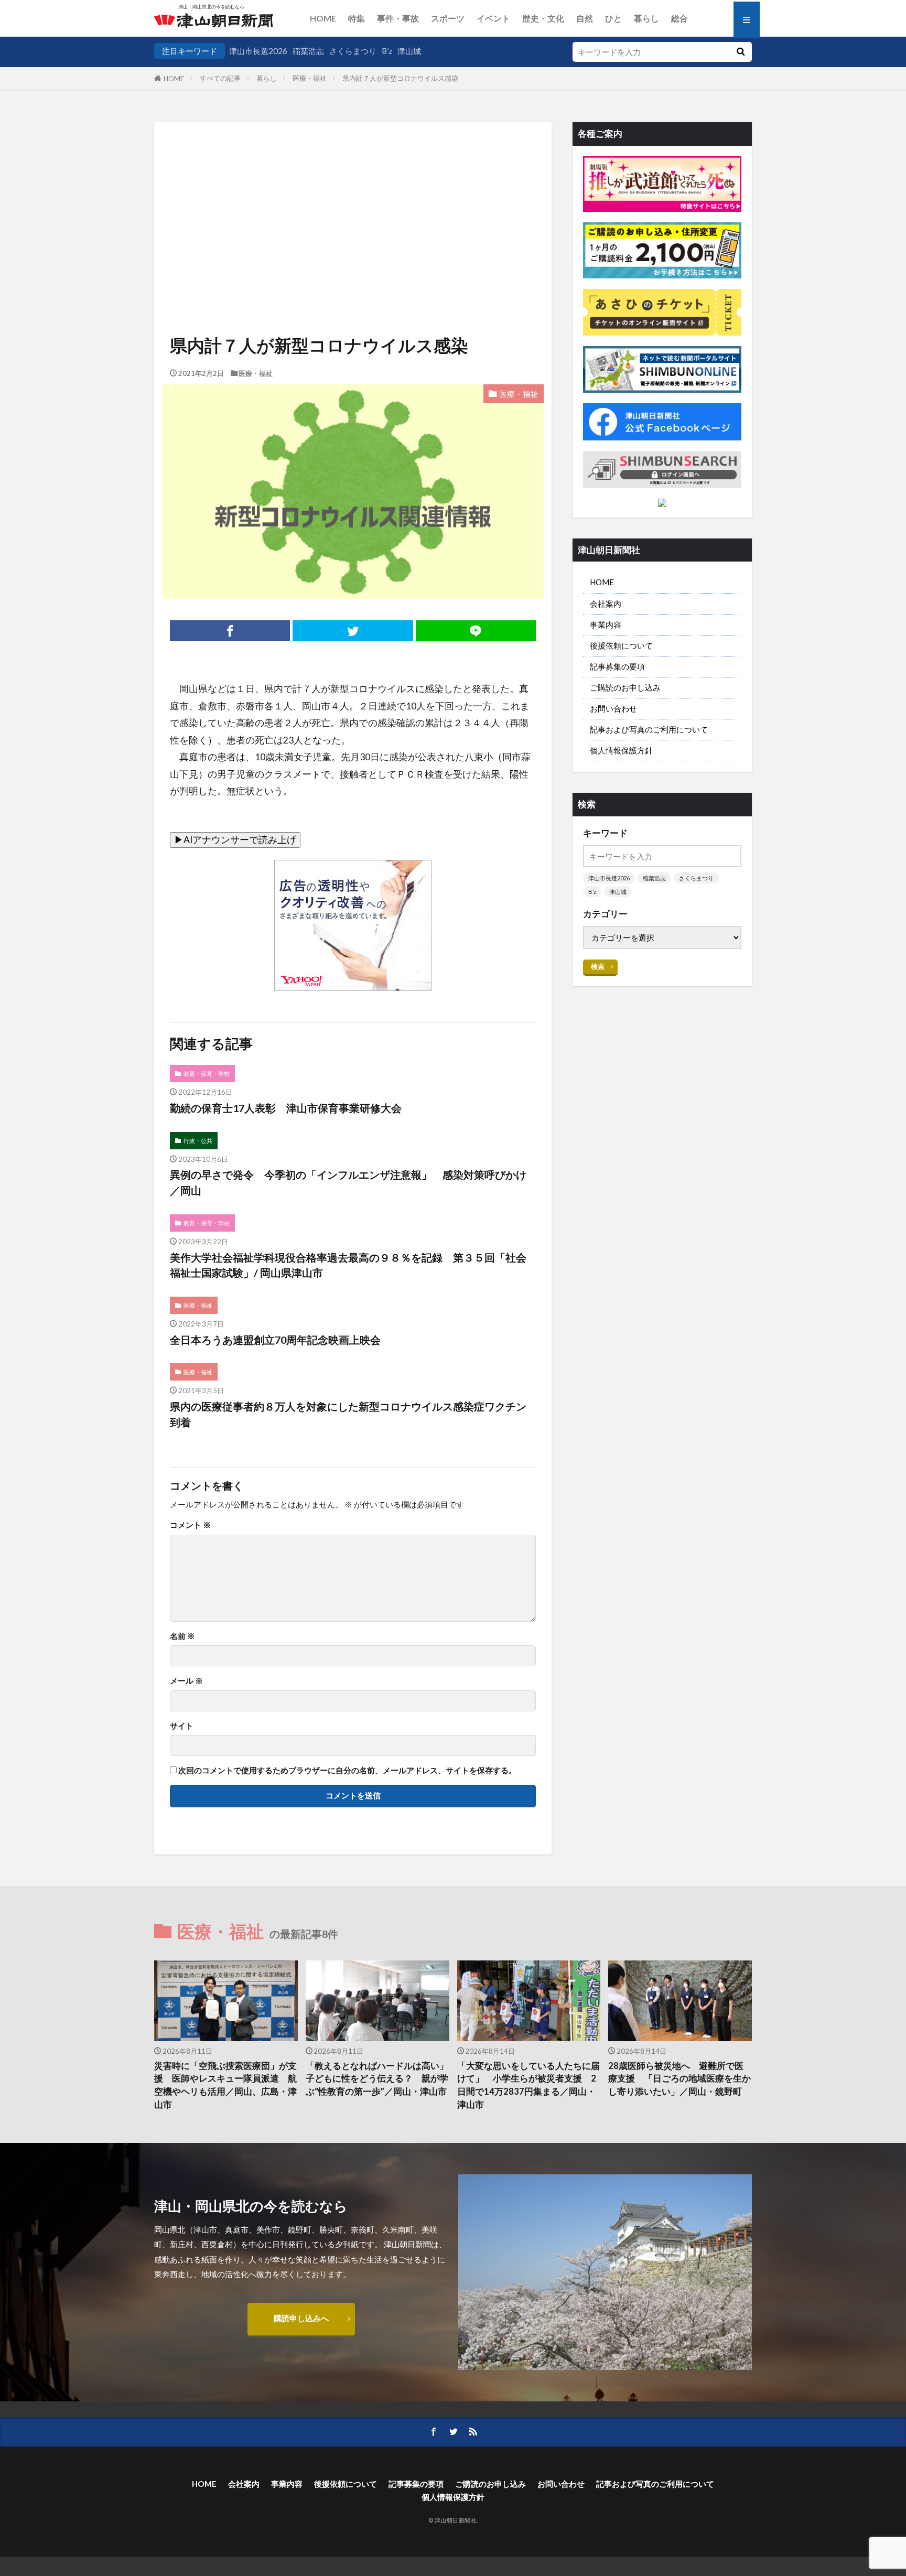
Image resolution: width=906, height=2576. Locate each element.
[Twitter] (353, 631)
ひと (613, 18)
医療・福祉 (310, 78)
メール (186, 1681)
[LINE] (476, 631)
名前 (182, 1636)
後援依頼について (621, 645)
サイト (182, 1726)
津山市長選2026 (258, 51)
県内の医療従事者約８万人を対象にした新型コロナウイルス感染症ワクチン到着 (348, 1414)
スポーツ (448, 18)
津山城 (409, 51)
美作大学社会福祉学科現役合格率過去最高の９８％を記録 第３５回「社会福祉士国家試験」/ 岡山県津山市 (348, 1265)
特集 (357, 18)
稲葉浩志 (308, 51)
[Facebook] (230, 631)
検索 (598, 966)
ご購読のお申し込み (625, 687)
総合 (679, 18)
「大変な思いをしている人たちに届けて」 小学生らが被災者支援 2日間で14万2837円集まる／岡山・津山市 (528, 2085)
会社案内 (606, 603)
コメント (190, 1525)
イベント (493, 18)
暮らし (646, 18)
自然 (585, 18)
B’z (387, 51)
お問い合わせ (613, 708)
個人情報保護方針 (621, 750)
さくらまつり (353, 51)
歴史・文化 (543, 18)
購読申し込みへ (301, 2318)
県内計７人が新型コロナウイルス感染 (400, 78)
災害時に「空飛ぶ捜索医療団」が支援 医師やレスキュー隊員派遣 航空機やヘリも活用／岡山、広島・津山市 (225, 2085)
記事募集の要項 (617, 666)
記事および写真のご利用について (649, 729)
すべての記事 (220, 78)
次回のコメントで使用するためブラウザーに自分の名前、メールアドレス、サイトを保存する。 (347, 1770)
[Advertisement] (353, 196)
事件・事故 (398, 18)
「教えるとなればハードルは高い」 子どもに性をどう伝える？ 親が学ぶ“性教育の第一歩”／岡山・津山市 (377, 2079)
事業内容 (606, 624)
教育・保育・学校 (207, 1074)
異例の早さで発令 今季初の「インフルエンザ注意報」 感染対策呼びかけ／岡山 (348, 1182)
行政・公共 (198, 1141)
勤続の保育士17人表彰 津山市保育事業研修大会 (286, 1108)
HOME (323, 18)
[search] (740, 52)
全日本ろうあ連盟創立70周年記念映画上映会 (275, 1340)
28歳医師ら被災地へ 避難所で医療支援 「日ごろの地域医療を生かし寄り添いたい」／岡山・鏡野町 (679, 2079)
